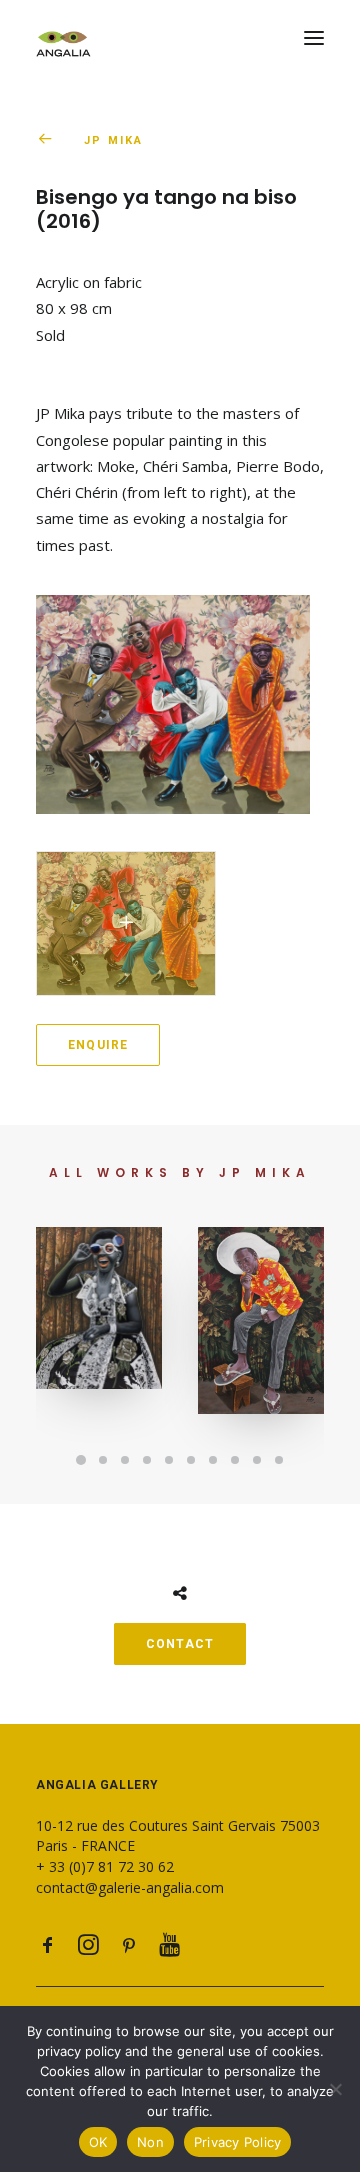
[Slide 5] (169, 1460)
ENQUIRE (98, 1045)
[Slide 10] (279, 1460)
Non (150, 2142)
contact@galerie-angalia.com (130, 1887)
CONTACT (180, 1644)
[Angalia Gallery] (180, 38)
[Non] (335, 2089)
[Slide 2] (103, 1460)
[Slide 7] (213, 1460)
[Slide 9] (257, 1460)
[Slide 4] (147, 1460)
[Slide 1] (81, 1460)
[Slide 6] (191, 1460)
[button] (314, 38)
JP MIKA (113, 140)
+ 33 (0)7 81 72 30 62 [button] (105, 1866)
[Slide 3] (125, 1460)
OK (98, 2142)
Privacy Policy (238, 2142)
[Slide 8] (235, 1460)
